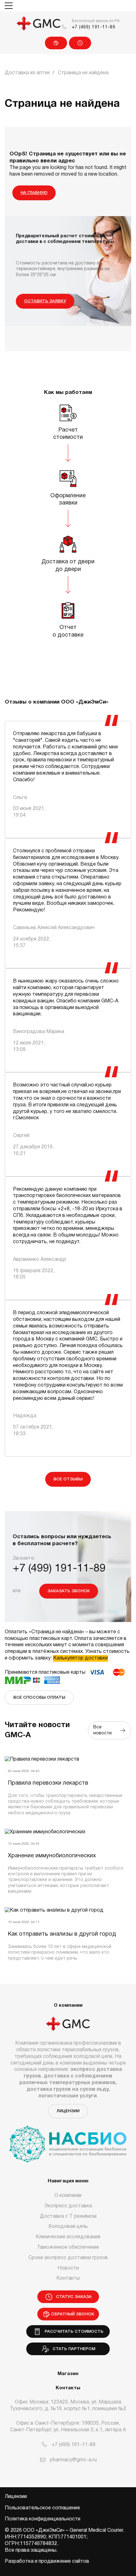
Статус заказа (80, 43)
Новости (68, 2268)
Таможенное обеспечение (68, 2247)
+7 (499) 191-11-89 (94, 27)
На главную (34, 193)
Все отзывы (68, 1479)
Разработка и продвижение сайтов (47, 2561)
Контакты (68, 2278)
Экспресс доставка (68, 2206)
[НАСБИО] (68, 2140)
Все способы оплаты (39, 1698)
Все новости (104, 1730)
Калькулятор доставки (80, 1658)
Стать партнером (73, 2349)
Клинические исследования (68, 2237)
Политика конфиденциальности (43, 2519)
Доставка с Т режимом (68, 2216)
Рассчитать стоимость (73, 2332)
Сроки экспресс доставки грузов (68, 2258)
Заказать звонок (69, 1591)
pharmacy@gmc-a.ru (73, 2460)
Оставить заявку (45, 301)
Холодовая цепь (68, 2227)
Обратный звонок (73, 2314)
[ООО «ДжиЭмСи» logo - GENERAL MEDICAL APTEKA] (39, 24)
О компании (68, 2196)
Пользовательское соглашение (42, 2508)
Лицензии (68, 2111)
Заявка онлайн (56, 43)
